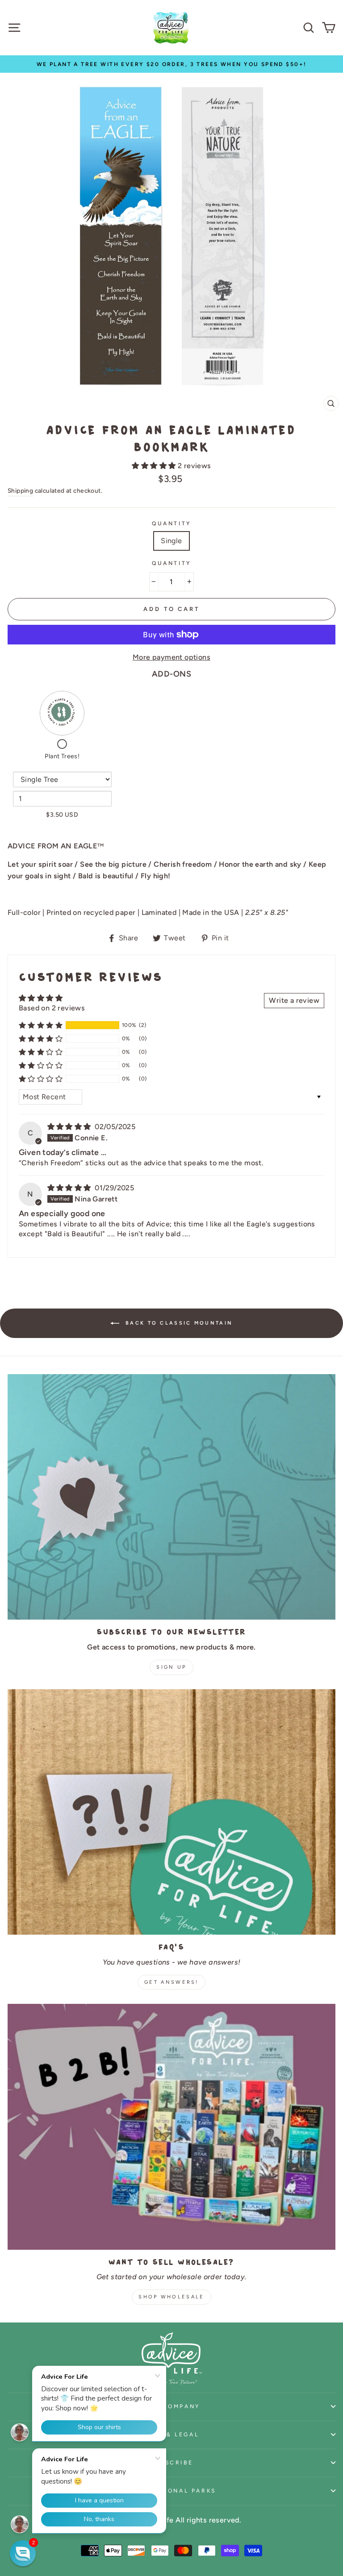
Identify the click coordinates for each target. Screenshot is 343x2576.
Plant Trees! (62, 756)
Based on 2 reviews (52, 1008)
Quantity (171, 523)
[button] (155, 466)
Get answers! (171, 1982)
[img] (70, 1127)
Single (171, 541)
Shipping (20, 490)
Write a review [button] (294, 1000)
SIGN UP (171, 1667)
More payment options (171, 657)
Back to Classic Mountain (178, 1323)
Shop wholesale (171, 2297)
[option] (171, 64)
